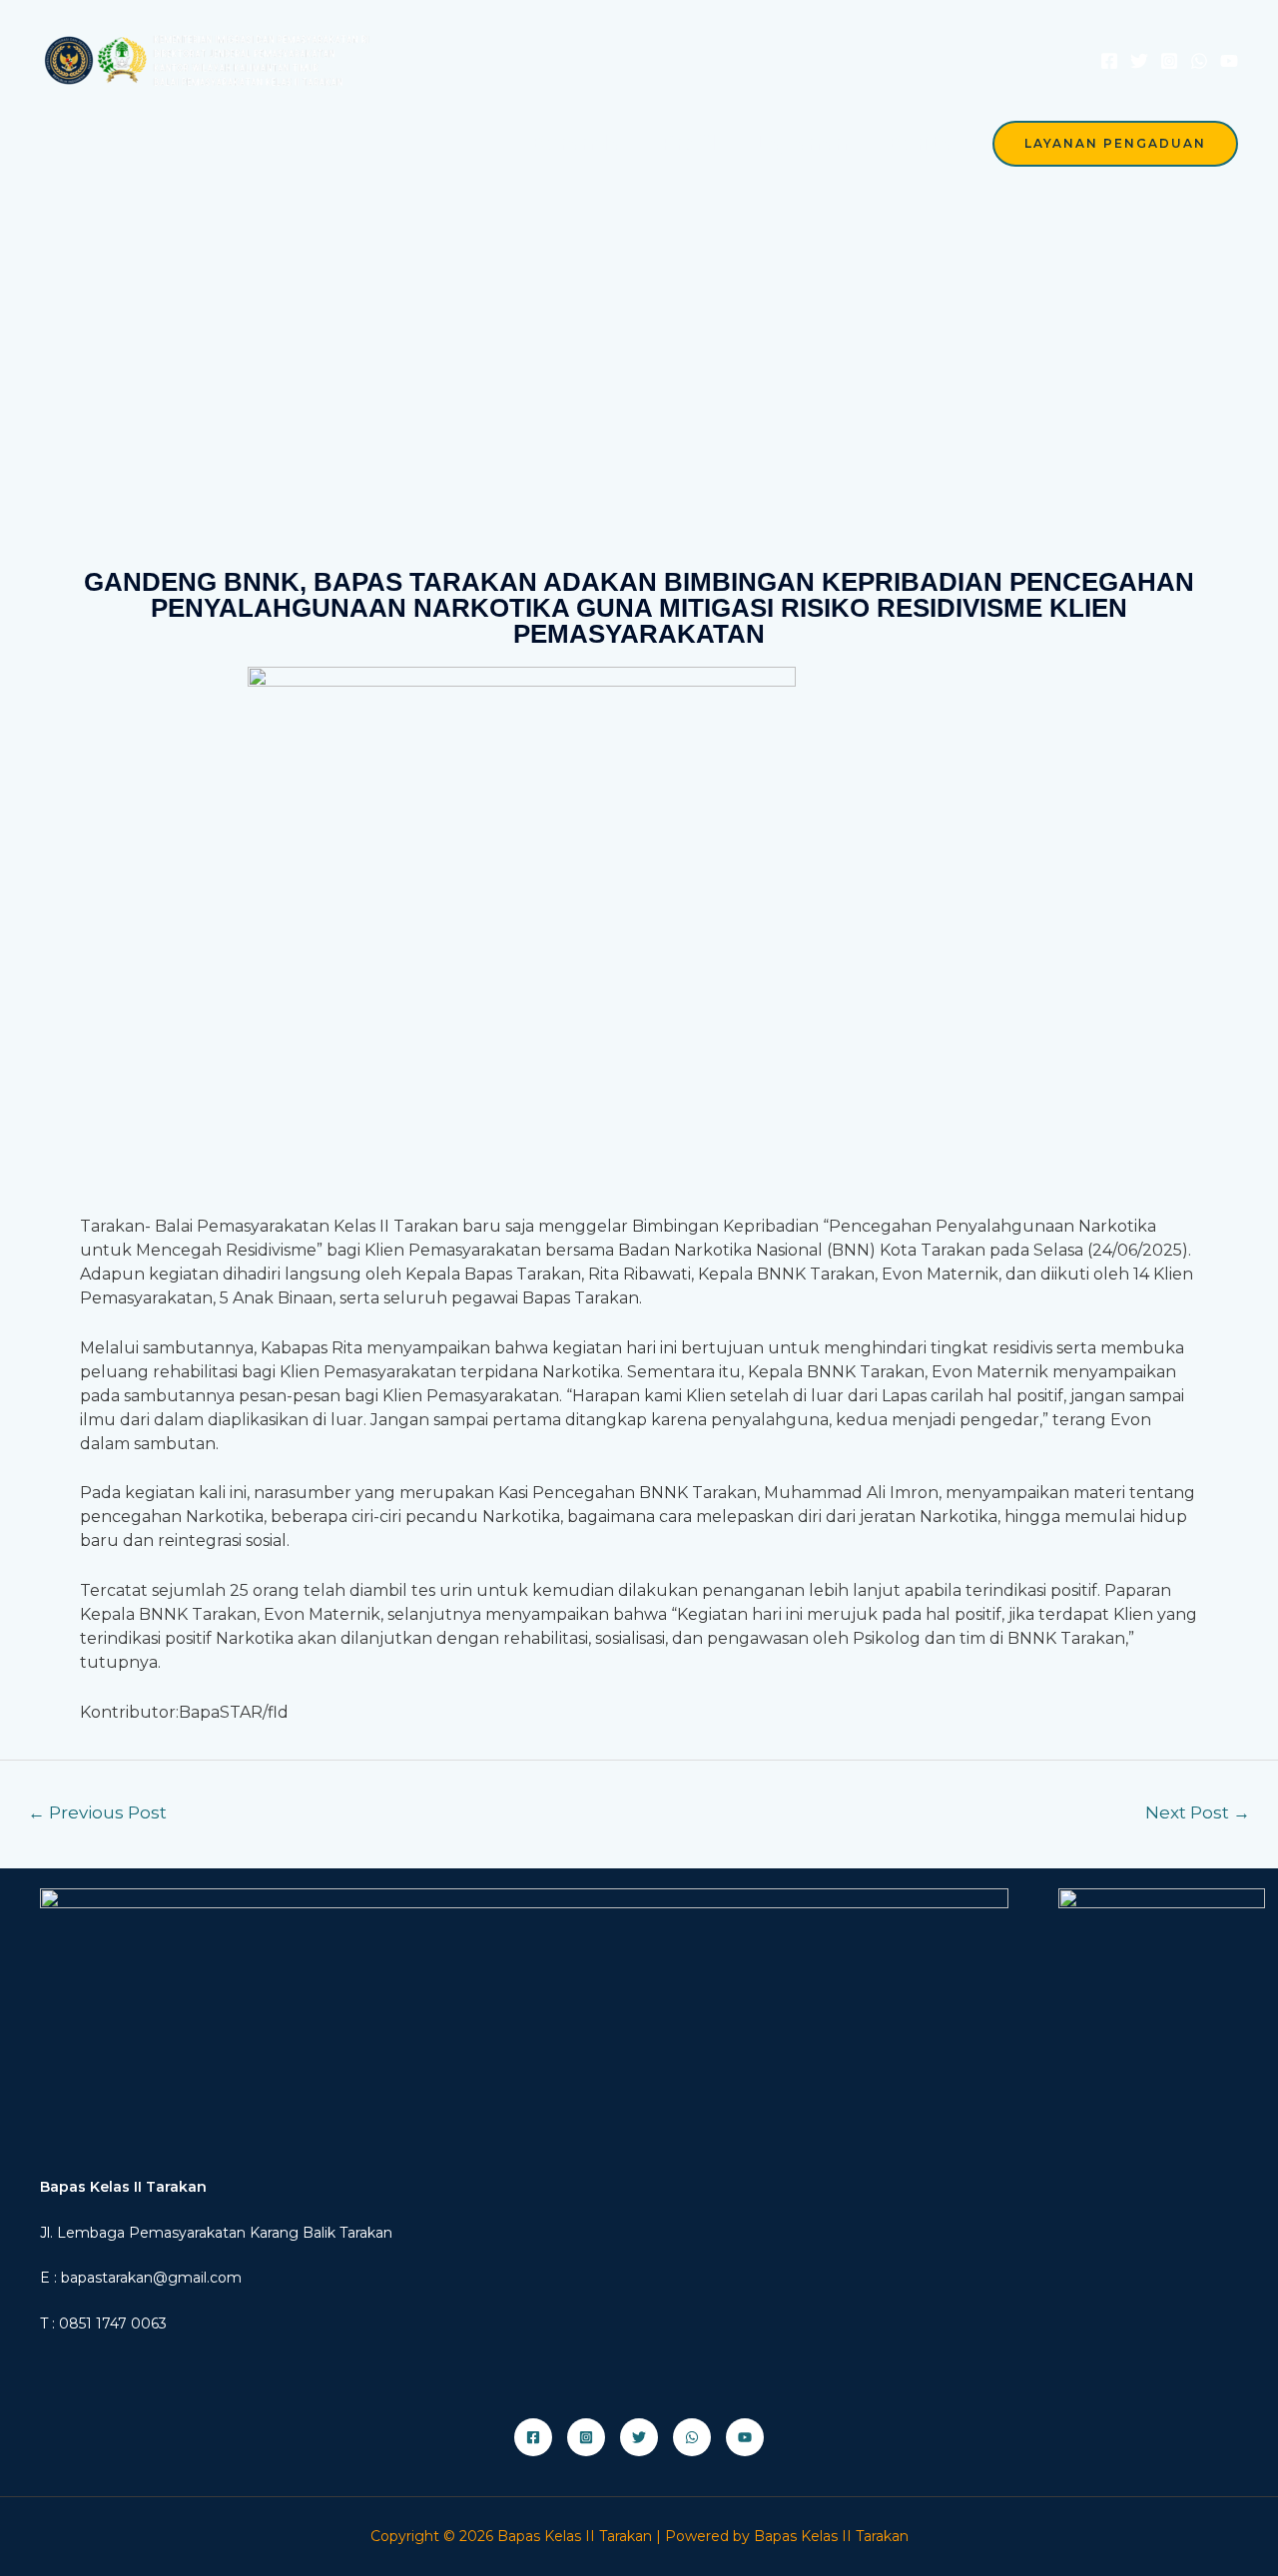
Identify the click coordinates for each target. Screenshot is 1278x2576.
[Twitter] (1139, 61)
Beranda (576, 143)
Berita (920, 143)
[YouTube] (1229, 61)
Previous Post (97, 1812)
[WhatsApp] (1199, 61)
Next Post (1198, 1812)
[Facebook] (1109, 61)
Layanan (802, 143)
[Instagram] (1169, 61)
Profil (688, 143)
